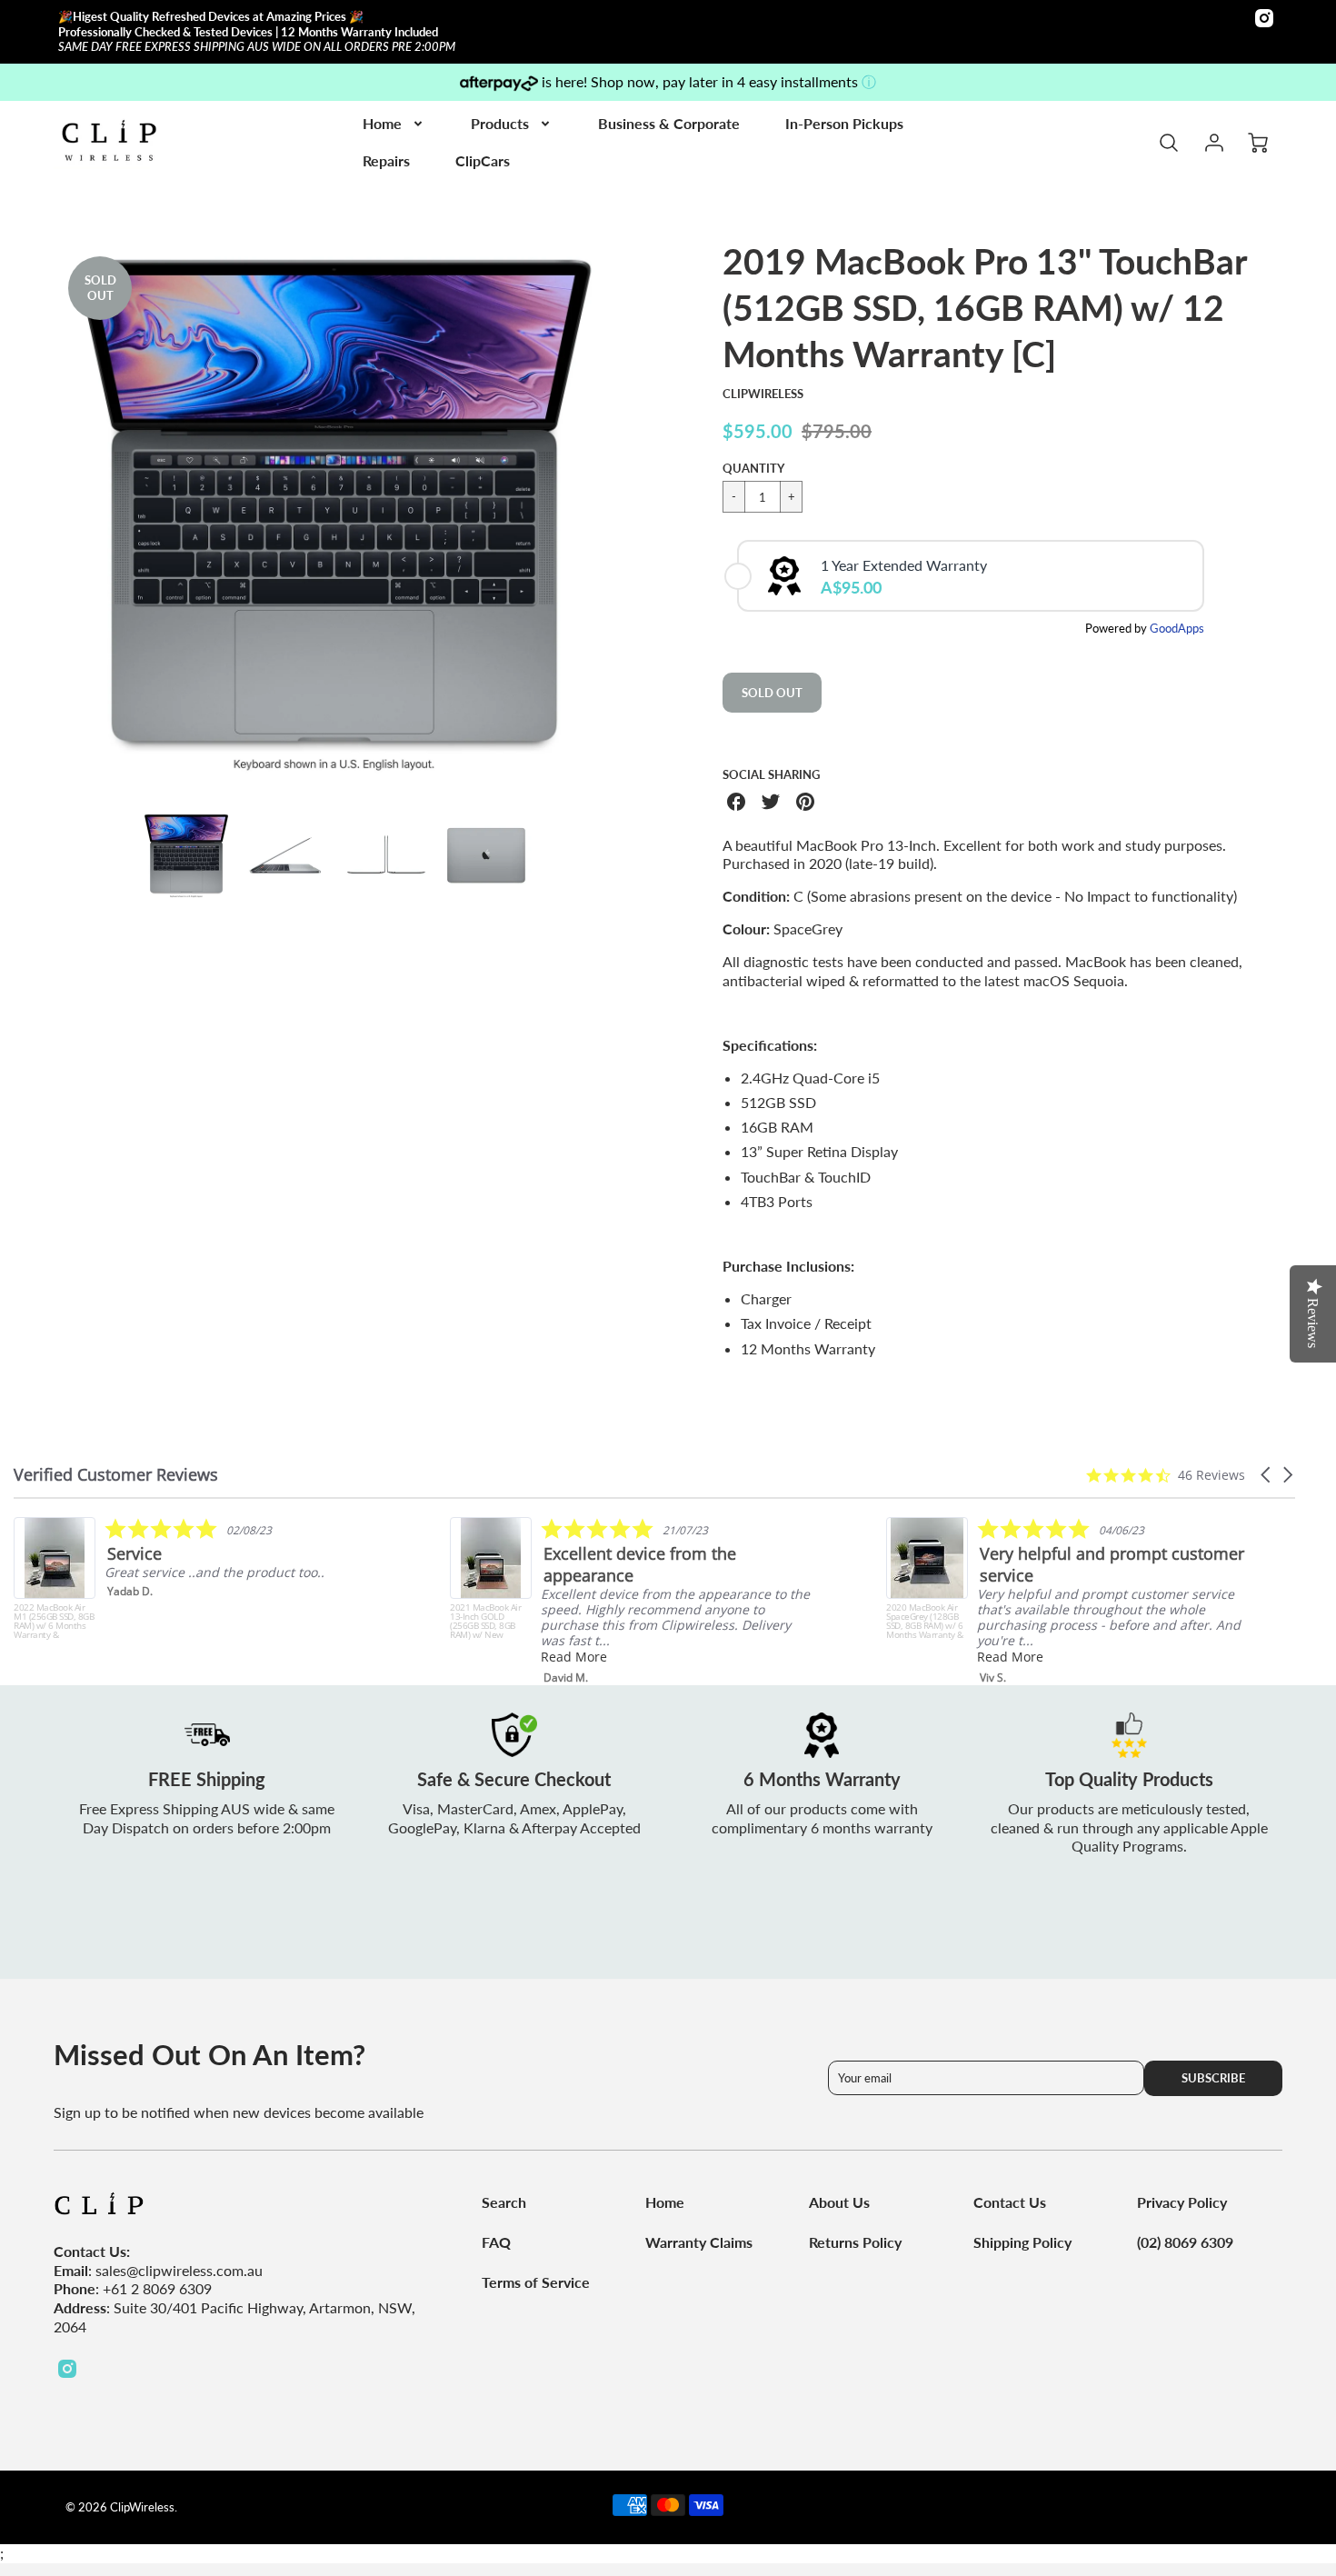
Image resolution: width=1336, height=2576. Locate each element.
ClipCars (483, 160)
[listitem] (197, 1578)
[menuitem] (394, 124)
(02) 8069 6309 (1185, 2242)
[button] (1267, 1475)
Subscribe (1213, 2078)
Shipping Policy (1022, 2242)
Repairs (386, 160)
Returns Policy (855, 2242)
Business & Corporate (669, 123)
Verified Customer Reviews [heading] (116, 1475)
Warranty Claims (699, 2242)
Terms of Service (536, 2282)
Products (500, 123)
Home (382, 123)
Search (504, 2202)
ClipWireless (763, 394)
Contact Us (1010, 2202)
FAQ (496, 2242)
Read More (574, 1657)
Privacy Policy (1182, 2202)
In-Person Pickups (844, 123)
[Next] (627, 518)
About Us (839, 2202)
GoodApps (1177, 628)
